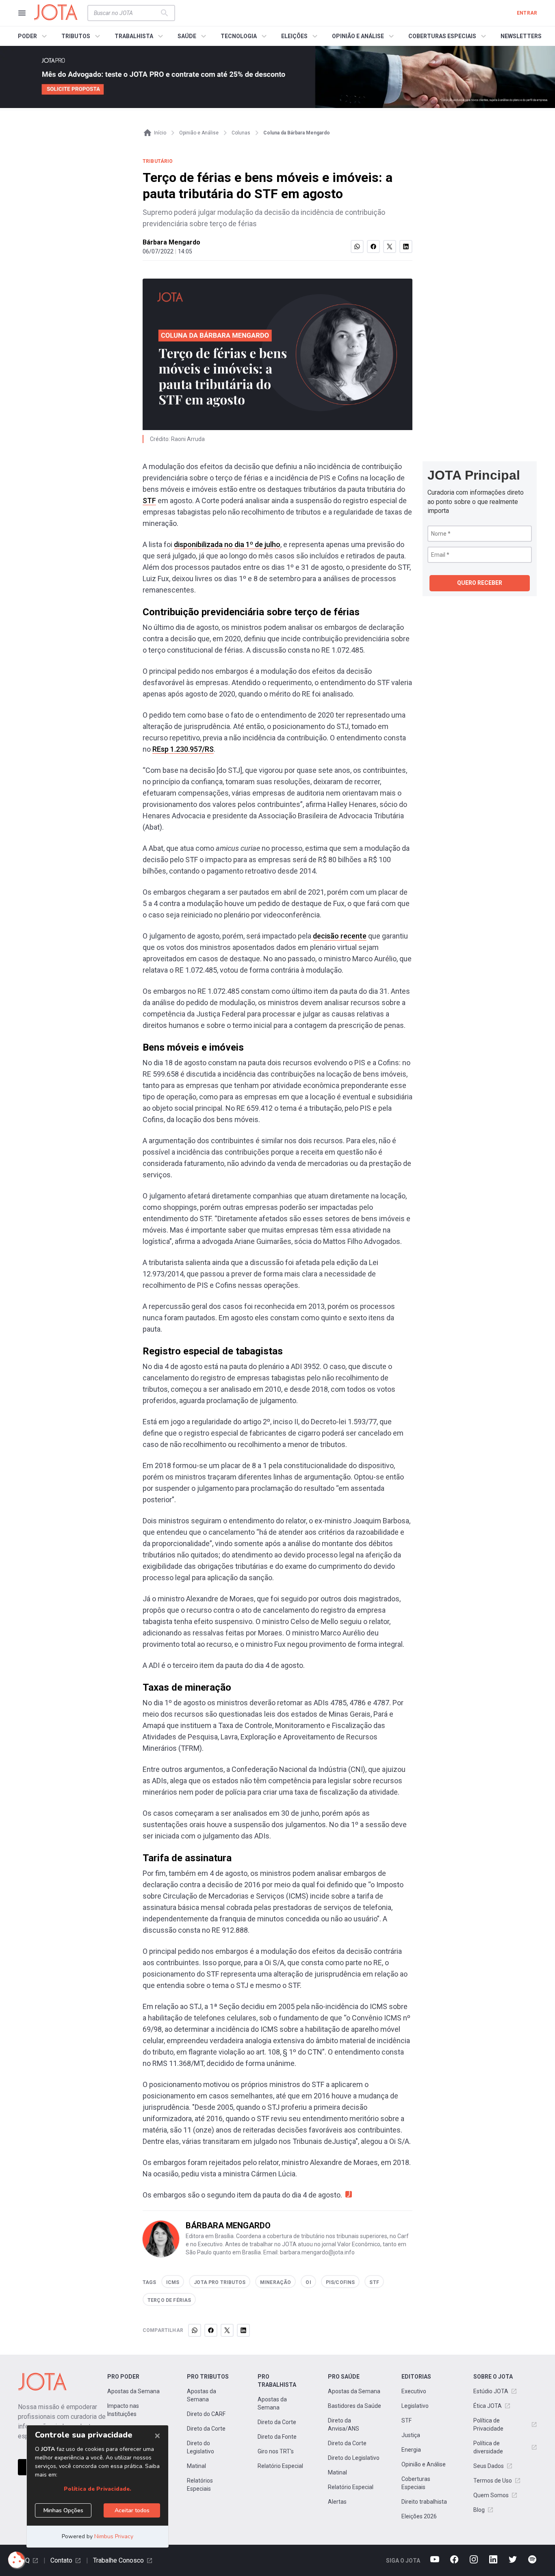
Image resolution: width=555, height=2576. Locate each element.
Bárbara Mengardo (171, 242)
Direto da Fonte (277, 2437)
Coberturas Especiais (416, 2483)
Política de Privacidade (488, 2425)
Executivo (414, 2391)
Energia (411, 2450)
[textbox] (126, 13)
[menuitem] (34, 36)
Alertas (337, 2502)
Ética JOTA (488, 2406)
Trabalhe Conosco (118, 2560)
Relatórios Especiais (200, 2485)
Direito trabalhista (424, 2502)
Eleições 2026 (419, 2516)
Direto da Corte (206, 2429)
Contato (61, 2560)
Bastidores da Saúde (354, 2406)
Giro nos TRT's (276, 2451)
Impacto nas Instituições (123, 2410)
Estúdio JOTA (491, 2391)
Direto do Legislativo (201, 2447)
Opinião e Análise (424, 2464)
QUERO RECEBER (480, 583)
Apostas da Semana (133, 2391)
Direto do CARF (206, 2414)
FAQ (24, 2560)
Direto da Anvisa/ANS (344, 2425)
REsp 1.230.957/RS (183, 749)
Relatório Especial (280, 2466)
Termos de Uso (493, 2481)
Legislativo (415, 2406)
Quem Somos (491, 2495)
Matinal (196, 2466)
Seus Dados (489, 2466)
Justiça (411, 2435)
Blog (479, 2510)
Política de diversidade (488, 2447)
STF (149, 501)
